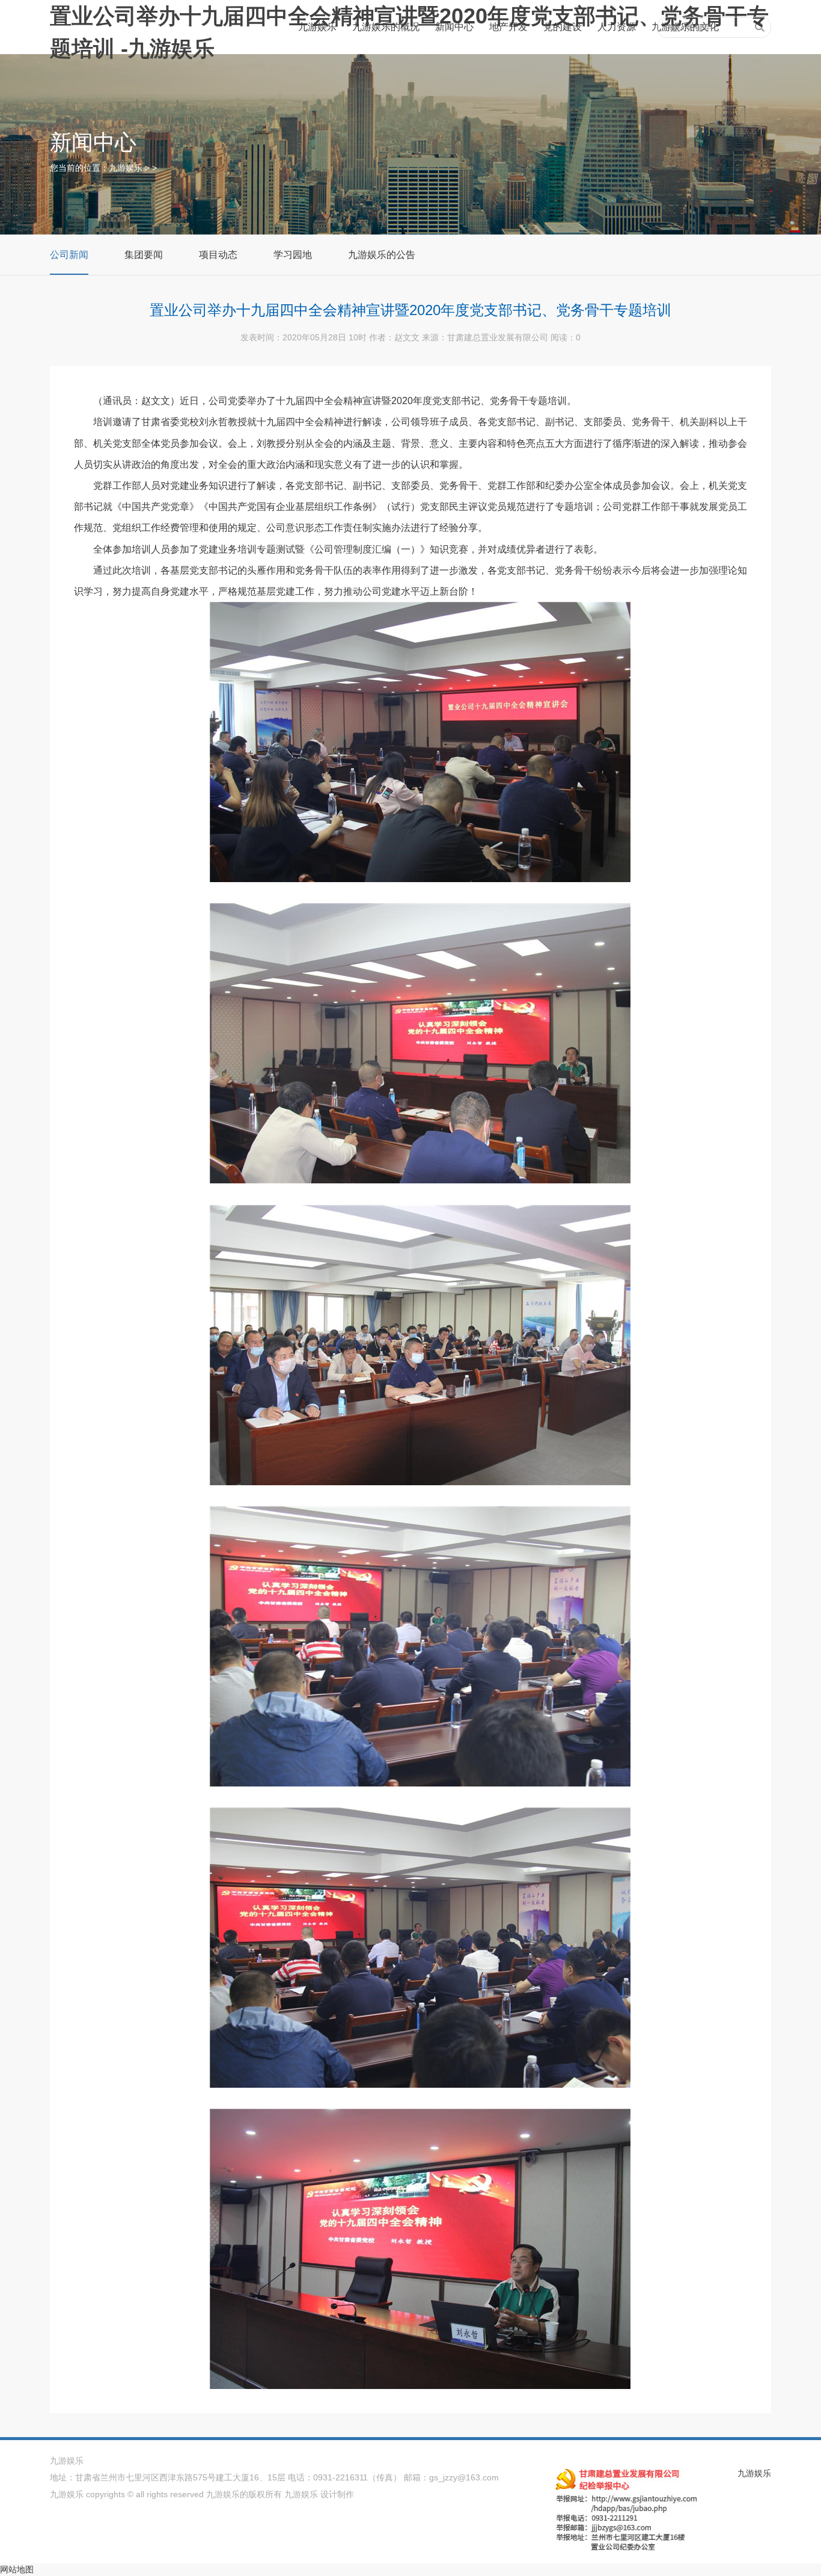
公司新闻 (69, 255)
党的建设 (563, 27)
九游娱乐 (317, 27)
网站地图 (17, 2569)
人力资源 (617, 27)
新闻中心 (454, 27)
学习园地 (293, 255)
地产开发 (508, 27)
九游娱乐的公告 (382, 255)
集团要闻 (144, 255)
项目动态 (218, 255)
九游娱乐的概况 (386, 27)
